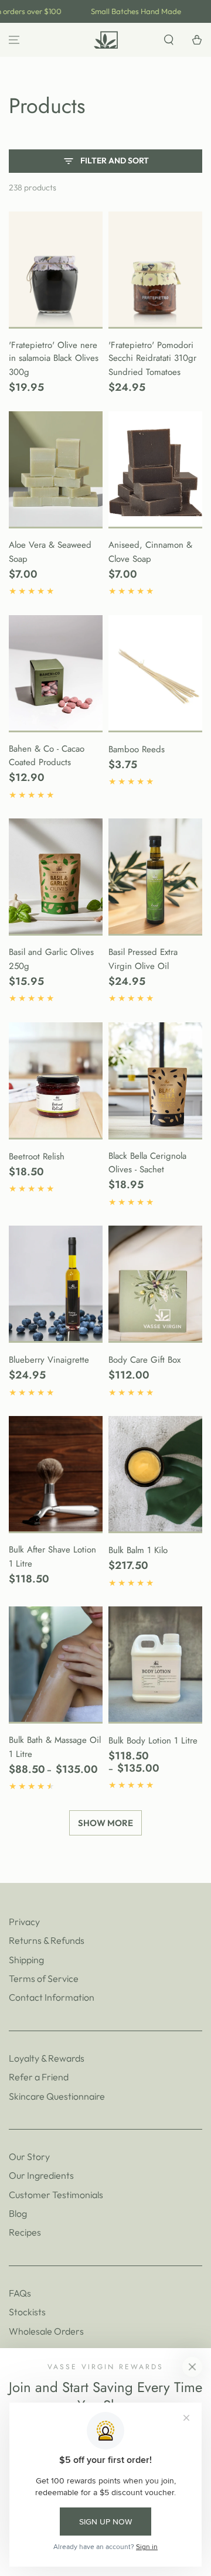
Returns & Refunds (47, 1940)
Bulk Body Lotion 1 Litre (153, 1741)
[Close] (192, 2367)
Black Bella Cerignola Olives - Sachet (147, 1163)
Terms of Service (44, 1978)
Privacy (24, 1922)
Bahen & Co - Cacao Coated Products (47, 756)
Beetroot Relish (37, 1156)
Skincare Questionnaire (57, 2096)
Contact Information (52, 1997)
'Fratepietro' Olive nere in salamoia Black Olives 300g (54, 359)
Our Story (29, 2157)
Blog (18, 2213)
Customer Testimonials (56, 2195)
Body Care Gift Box (144, 1360)
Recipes (25, 2232)
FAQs (20, 2293)
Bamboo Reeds (137, 749)
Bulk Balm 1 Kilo (138, 1550)
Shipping (26, 1960)
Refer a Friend (39, 2077)
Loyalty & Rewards (47, 2058)
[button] (169, 40)
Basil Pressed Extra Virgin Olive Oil (143, 959)
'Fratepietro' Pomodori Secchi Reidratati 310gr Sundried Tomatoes (152, 359)
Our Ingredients (41, 2175)
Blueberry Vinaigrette (49, 1360)
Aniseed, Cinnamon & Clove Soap (150, 552)
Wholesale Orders (46, 2331)
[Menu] (14, 40)
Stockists (27, 2312)
